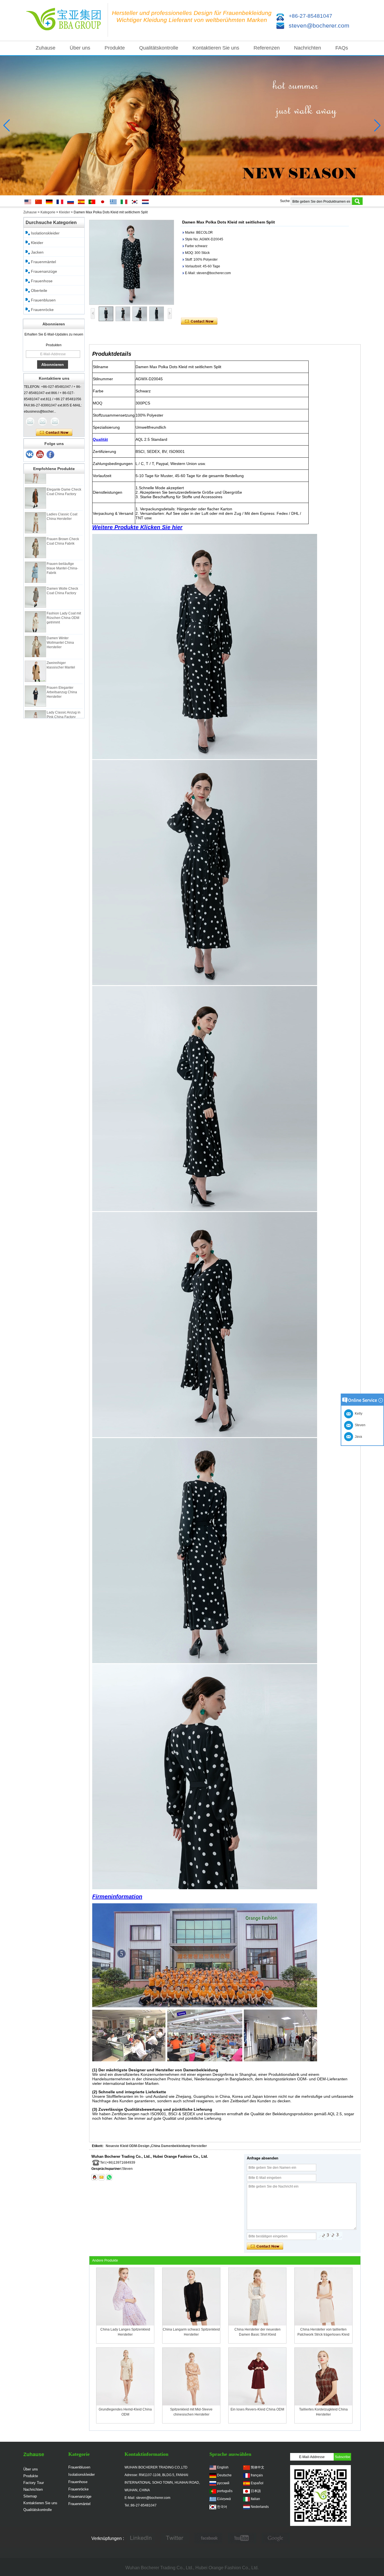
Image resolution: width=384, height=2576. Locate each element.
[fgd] (175, 2539)
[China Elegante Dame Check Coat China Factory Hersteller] (35, 475)
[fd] (242, 2539)
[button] (131, 191)
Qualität (100, 439)
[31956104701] (94, 2177)
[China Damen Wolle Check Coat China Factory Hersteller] (35, 574)
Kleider (65, 212)
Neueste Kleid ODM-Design (127, 2146)
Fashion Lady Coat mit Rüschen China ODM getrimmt (64, 595)
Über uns (80, 48)
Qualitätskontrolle (159, 48)
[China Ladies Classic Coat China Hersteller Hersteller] (35, 500)
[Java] (30, 422)
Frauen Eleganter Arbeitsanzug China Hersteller (62, 670)
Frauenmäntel (43, 262)
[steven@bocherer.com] (101, 2177)
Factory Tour (34, 2483)
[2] (40, 455)
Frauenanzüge (44, 271)
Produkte (115, 48)
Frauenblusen (43, 300)
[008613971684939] (109, 2177)
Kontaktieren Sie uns (216, 48)
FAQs (342, 48)
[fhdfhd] (276, 2539)
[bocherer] (192, 126)
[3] (30, 455)
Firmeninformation (117, 1897)
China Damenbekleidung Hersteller (179, 2146)
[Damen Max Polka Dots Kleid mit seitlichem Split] (132, 262)
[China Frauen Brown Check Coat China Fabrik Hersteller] (35, 525)
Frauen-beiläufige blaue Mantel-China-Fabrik (62, 546)
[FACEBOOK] (208, 2539)
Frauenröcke (42, 310)
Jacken (37, 252)
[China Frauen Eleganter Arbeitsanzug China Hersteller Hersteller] (35, 674)
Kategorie (48, 212)
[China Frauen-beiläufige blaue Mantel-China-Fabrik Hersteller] (35, 550)
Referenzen (267, 48)
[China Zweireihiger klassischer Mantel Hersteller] (35, 649)
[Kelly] (55, 422)
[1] (51, 455)
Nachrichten (308, 48)
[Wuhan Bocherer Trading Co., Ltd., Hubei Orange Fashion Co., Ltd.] (65, 20)
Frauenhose (42, 281)
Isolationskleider (45, 233)
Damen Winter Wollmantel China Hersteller (60, 620)
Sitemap (30, 2496)
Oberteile (39, 290)
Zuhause (46, 48)
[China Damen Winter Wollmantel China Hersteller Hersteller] (35, 624)
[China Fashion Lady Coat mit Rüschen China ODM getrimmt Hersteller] (35, 599)
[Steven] (42, 422)
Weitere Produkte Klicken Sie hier (137, 527)
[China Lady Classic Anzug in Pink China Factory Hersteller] (35, 698)
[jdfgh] (141, 2539)
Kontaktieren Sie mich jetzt (54, 433)
